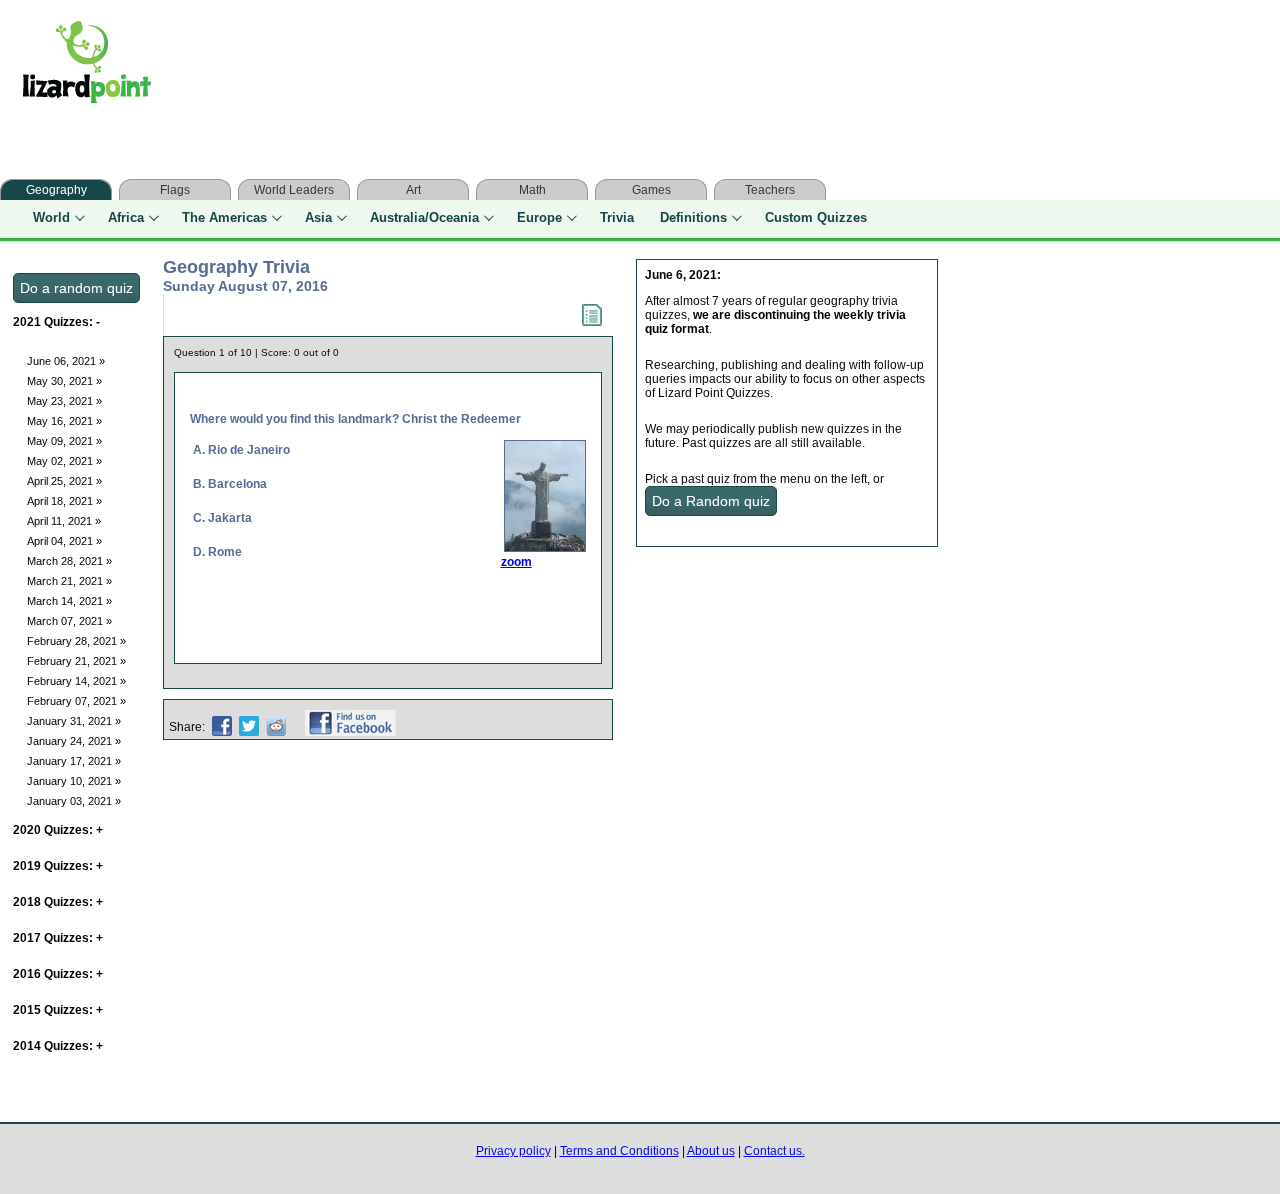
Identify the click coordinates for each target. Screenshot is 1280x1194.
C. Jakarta (222, 518)
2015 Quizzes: (58, 1010)
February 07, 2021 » (76, 701)
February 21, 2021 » (76, 661)
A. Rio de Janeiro (241, 450)
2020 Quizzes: (58, 830)
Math (532, 190)
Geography (56, 190)
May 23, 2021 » (64, 401)
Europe (539, 217)
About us (711, 1151)
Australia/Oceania (424, 217)
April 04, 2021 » (64, 541)
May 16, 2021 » (64, 421)
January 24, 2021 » (74, 741)
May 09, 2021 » (64, 441)
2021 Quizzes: (56, 322)
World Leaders (294, 190)
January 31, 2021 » (74, 721)
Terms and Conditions (619, 1151)
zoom (516, 562)
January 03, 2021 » (74, 801)
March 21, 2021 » (69, 581)
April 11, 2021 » (64, 521)
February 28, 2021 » (76, 641)
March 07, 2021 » (69, 621)
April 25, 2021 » (64, 481)
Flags (175, 190)
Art (413, 190)
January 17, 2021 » (74, 761)
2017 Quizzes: (58, 938)
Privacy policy (513, 1151)
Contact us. (774, 1151)
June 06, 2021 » (66, 361)
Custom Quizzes (816, 217)
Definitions (693, 217)
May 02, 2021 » (64, 461)
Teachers (770, 190)
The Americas (224, 217)
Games (651, 190)
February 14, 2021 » (76, 681)
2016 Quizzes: (58, 974)
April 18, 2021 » (64, 501)
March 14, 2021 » (69, 601)
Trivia (617, 217)
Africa (126, 217)
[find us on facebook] (350, 727)
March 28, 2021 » (69, 561)
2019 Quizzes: (58, 866)
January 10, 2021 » (74, 781)
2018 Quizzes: (58, 902)
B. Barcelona (230, 484)
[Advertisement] (568, 67)
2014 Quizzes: (58, 1046)
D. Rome (217, 552)
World (51, 217)
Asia (318, 217)
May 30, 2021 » (64, 381)
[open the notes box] (592, 322)
